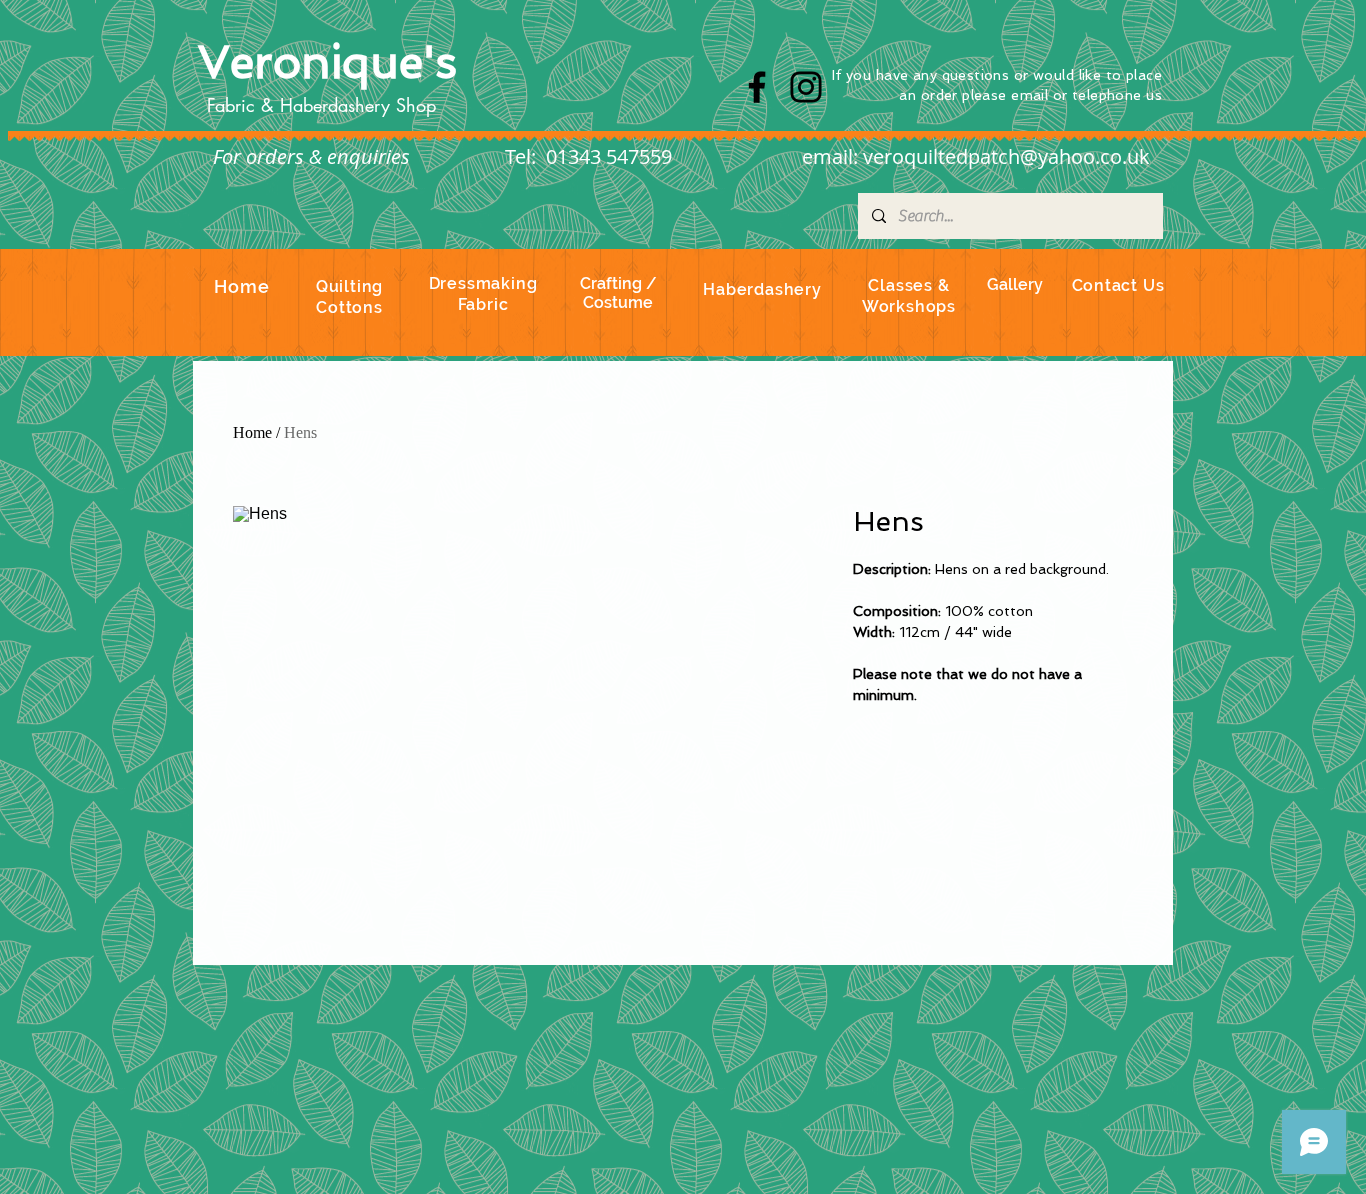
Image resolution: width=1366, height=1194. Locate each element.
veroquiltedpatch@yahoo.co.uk (1006, 156)
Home (252, 432)
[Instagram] (806, 87)
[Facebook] (757, 87)
